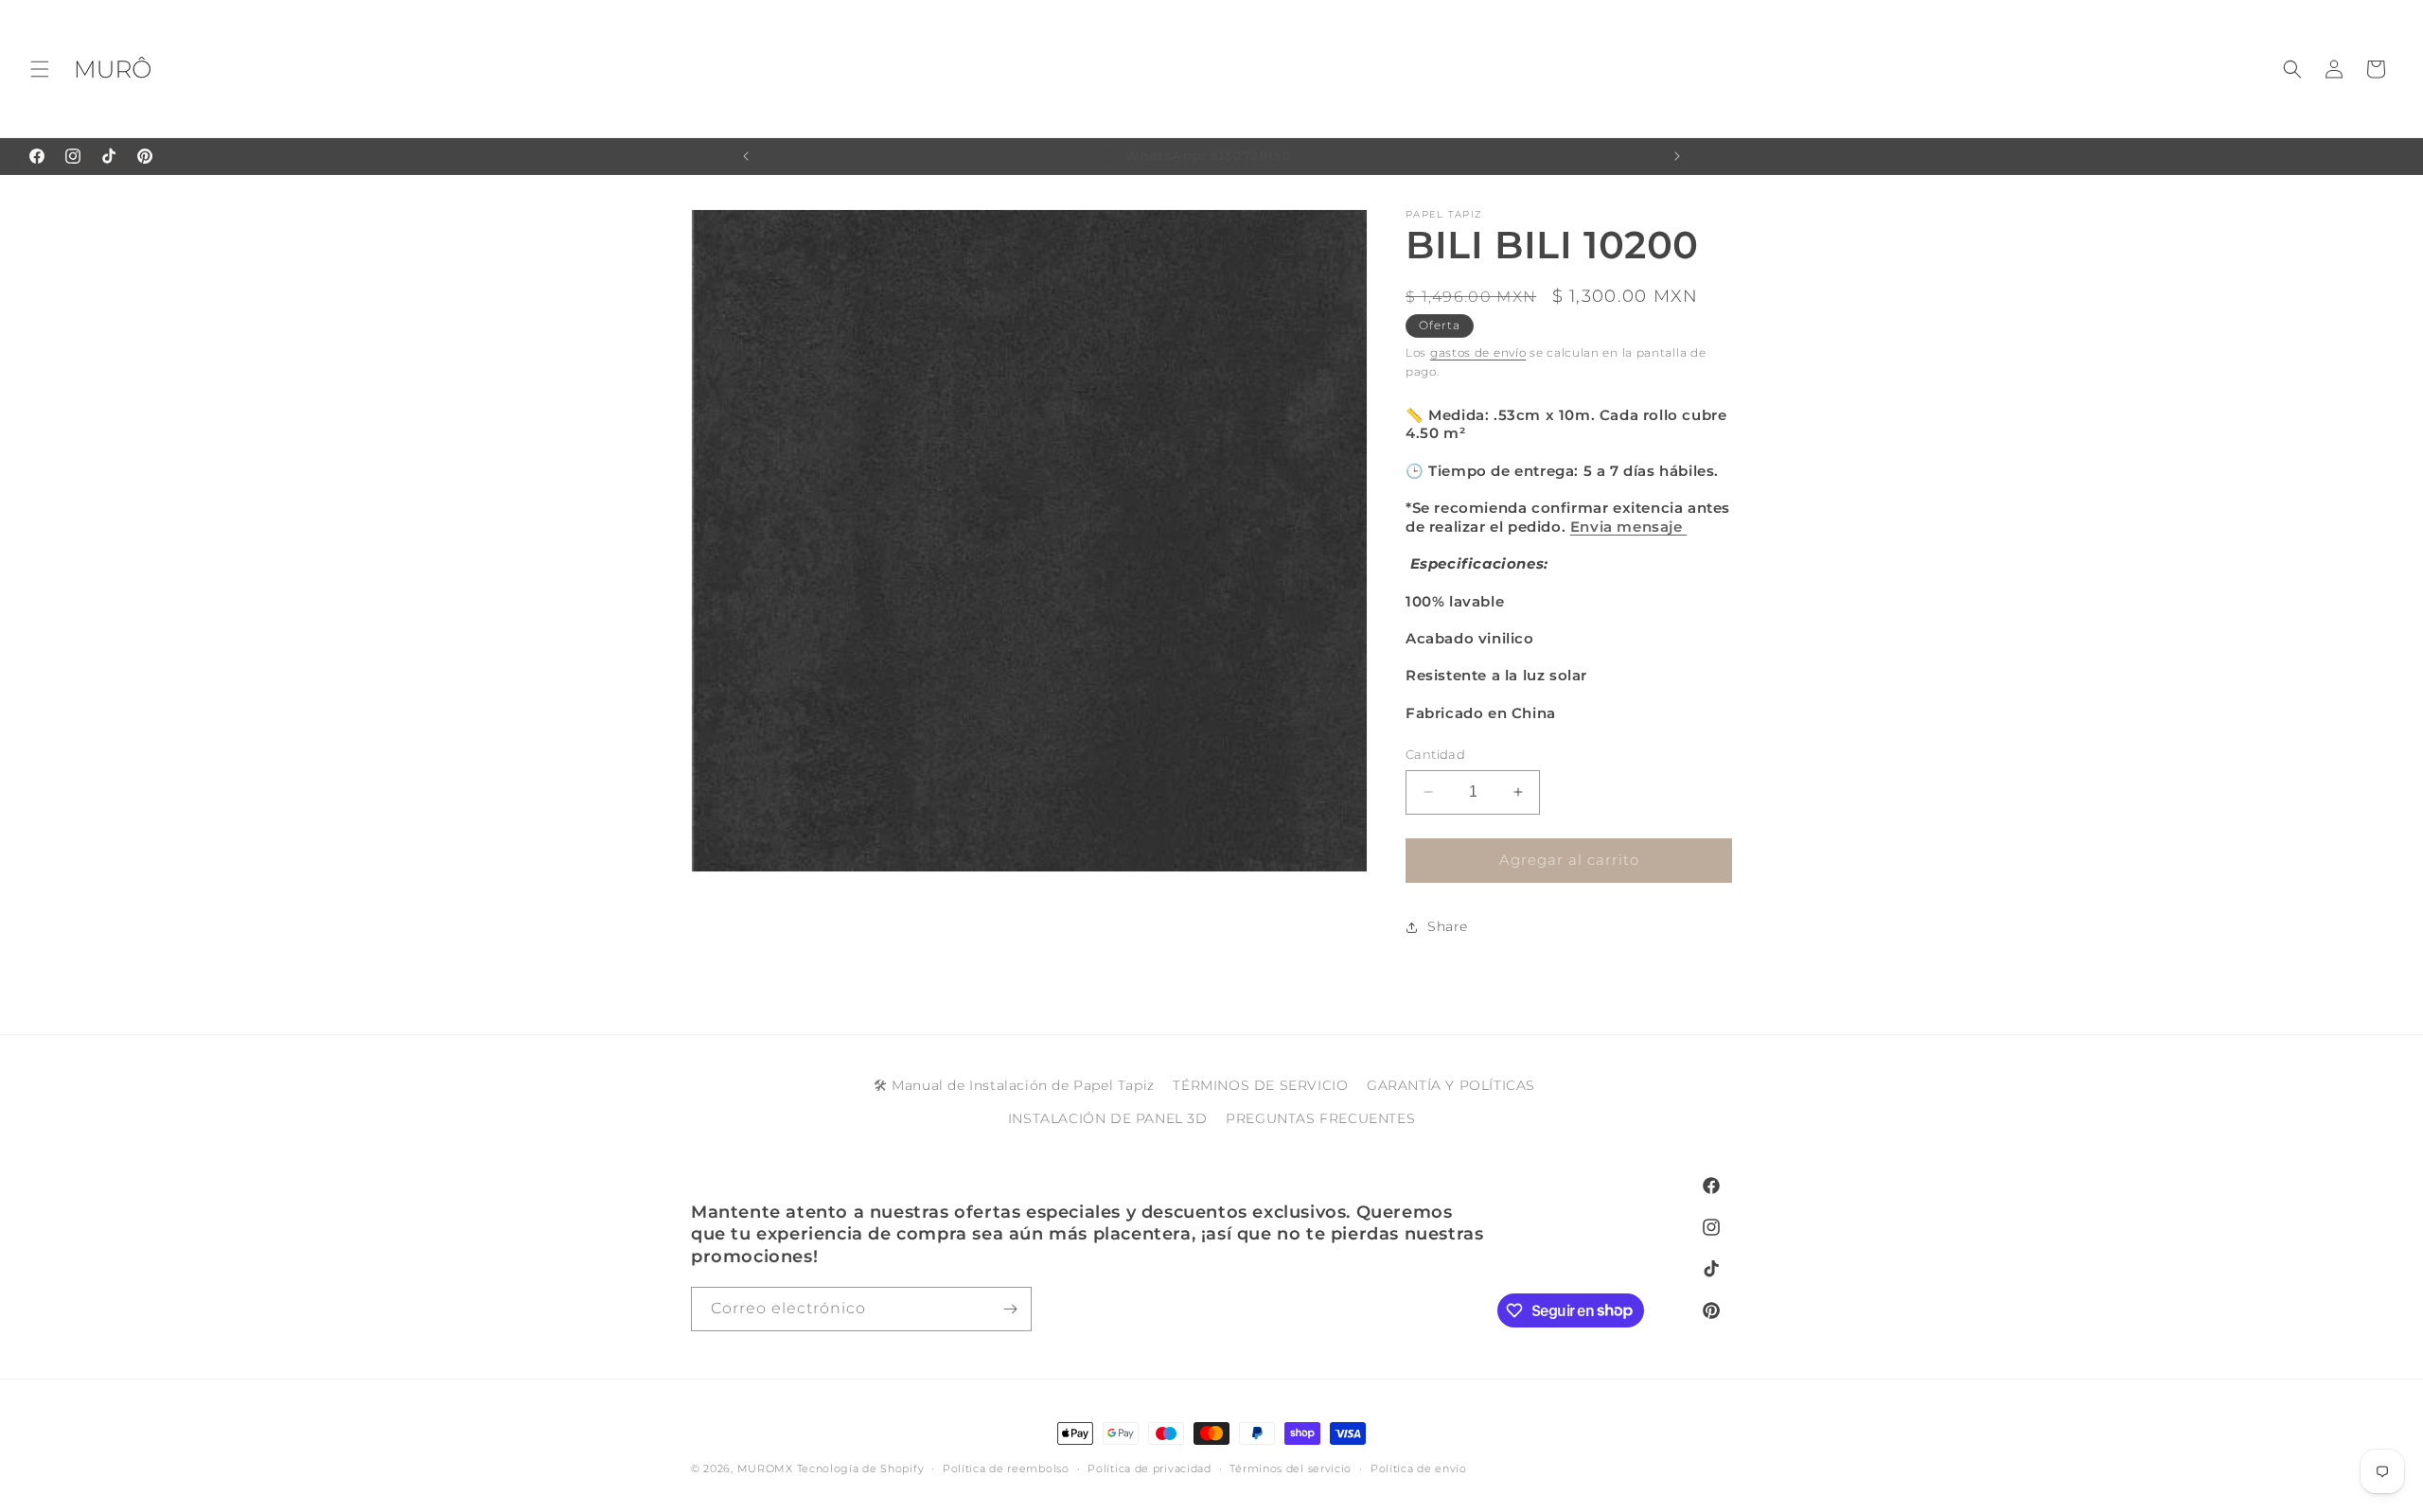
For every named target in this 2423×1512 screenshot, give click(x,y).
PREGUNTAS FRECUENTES (1320, 1118)
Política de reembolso (1006, 1468)
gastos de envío (1478, 352)
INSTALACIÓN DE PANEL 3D (1108, 1118)
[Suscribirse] (1010, 1309)
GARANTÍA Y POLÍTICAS (1451, 1085)
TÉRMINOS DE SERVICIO (1260, 1085)
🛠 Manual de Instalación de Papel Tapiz (1014, 1085)
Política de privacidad (1149, 1468)
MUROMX (765, 1468)
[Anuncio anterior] (746, 156)
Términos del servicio (1291, 1468)
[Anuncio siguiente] (1677, 156)
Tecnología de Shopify (861, 1468)
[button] (40, 69)
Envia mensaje (1628, 527)
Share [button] (1448, 926)
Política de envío (1419, 1468)
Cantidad (1435, 754)
